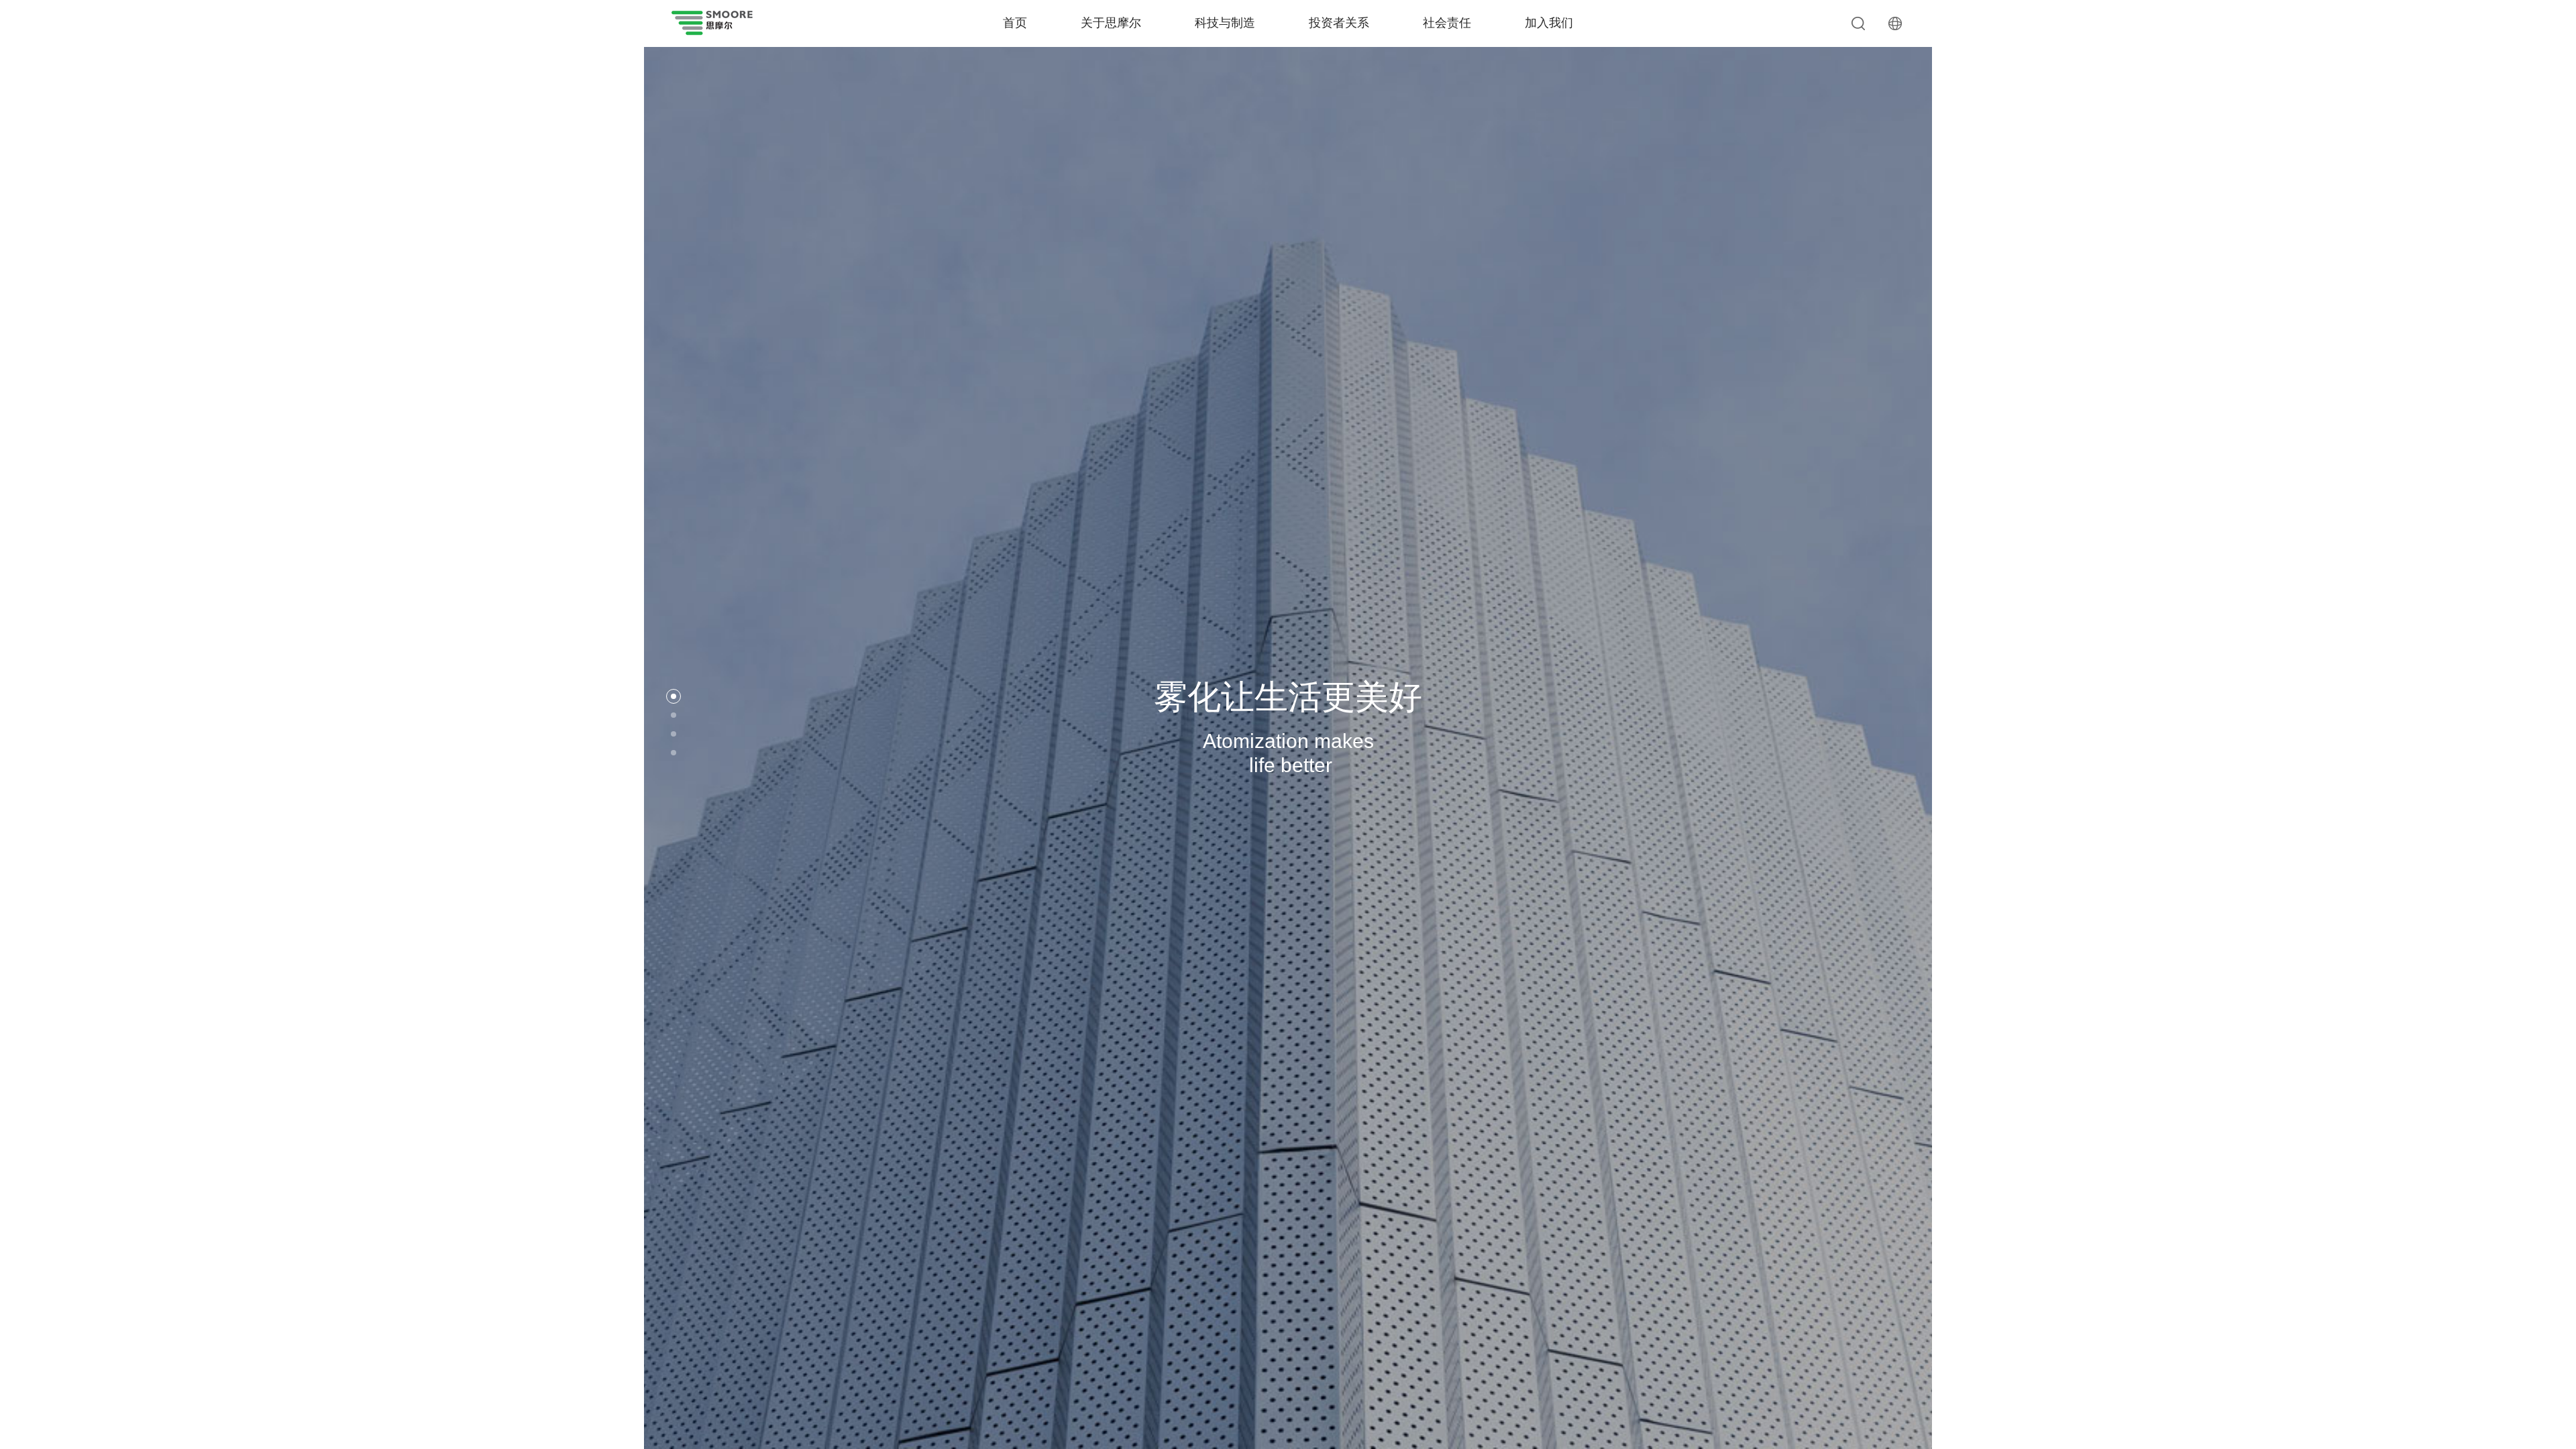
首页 (1015, 23)
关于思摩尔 (1111, 23)
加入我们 (1549, 23)
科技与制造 (1225, 23)
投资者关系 (1339, 23)
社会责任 (1447, 23)
